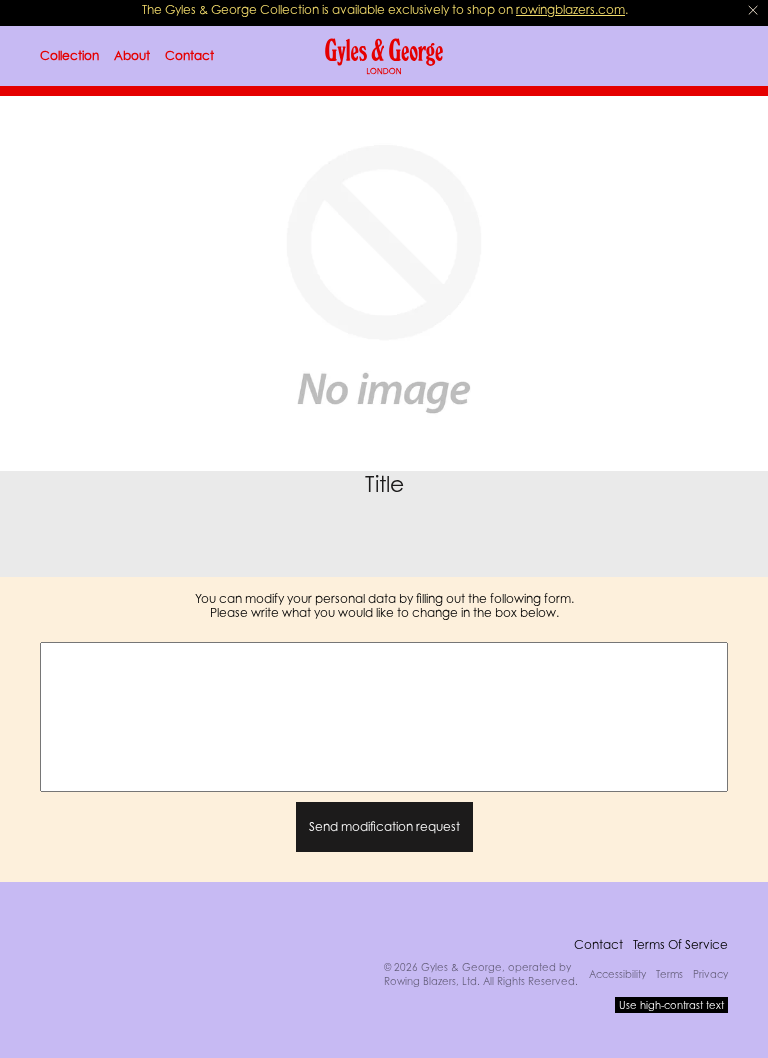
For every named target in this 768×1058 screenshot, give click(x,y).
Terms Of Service (680, 944)
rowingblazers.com (570, 9)
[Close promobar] (753, 10)
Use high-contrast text (671, 1005)
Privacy (710, 974)
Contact (598, 944)
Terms (669, 974)
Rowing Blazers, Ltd (430, 981)
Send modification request (384, 826)
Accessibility (617, 974)
